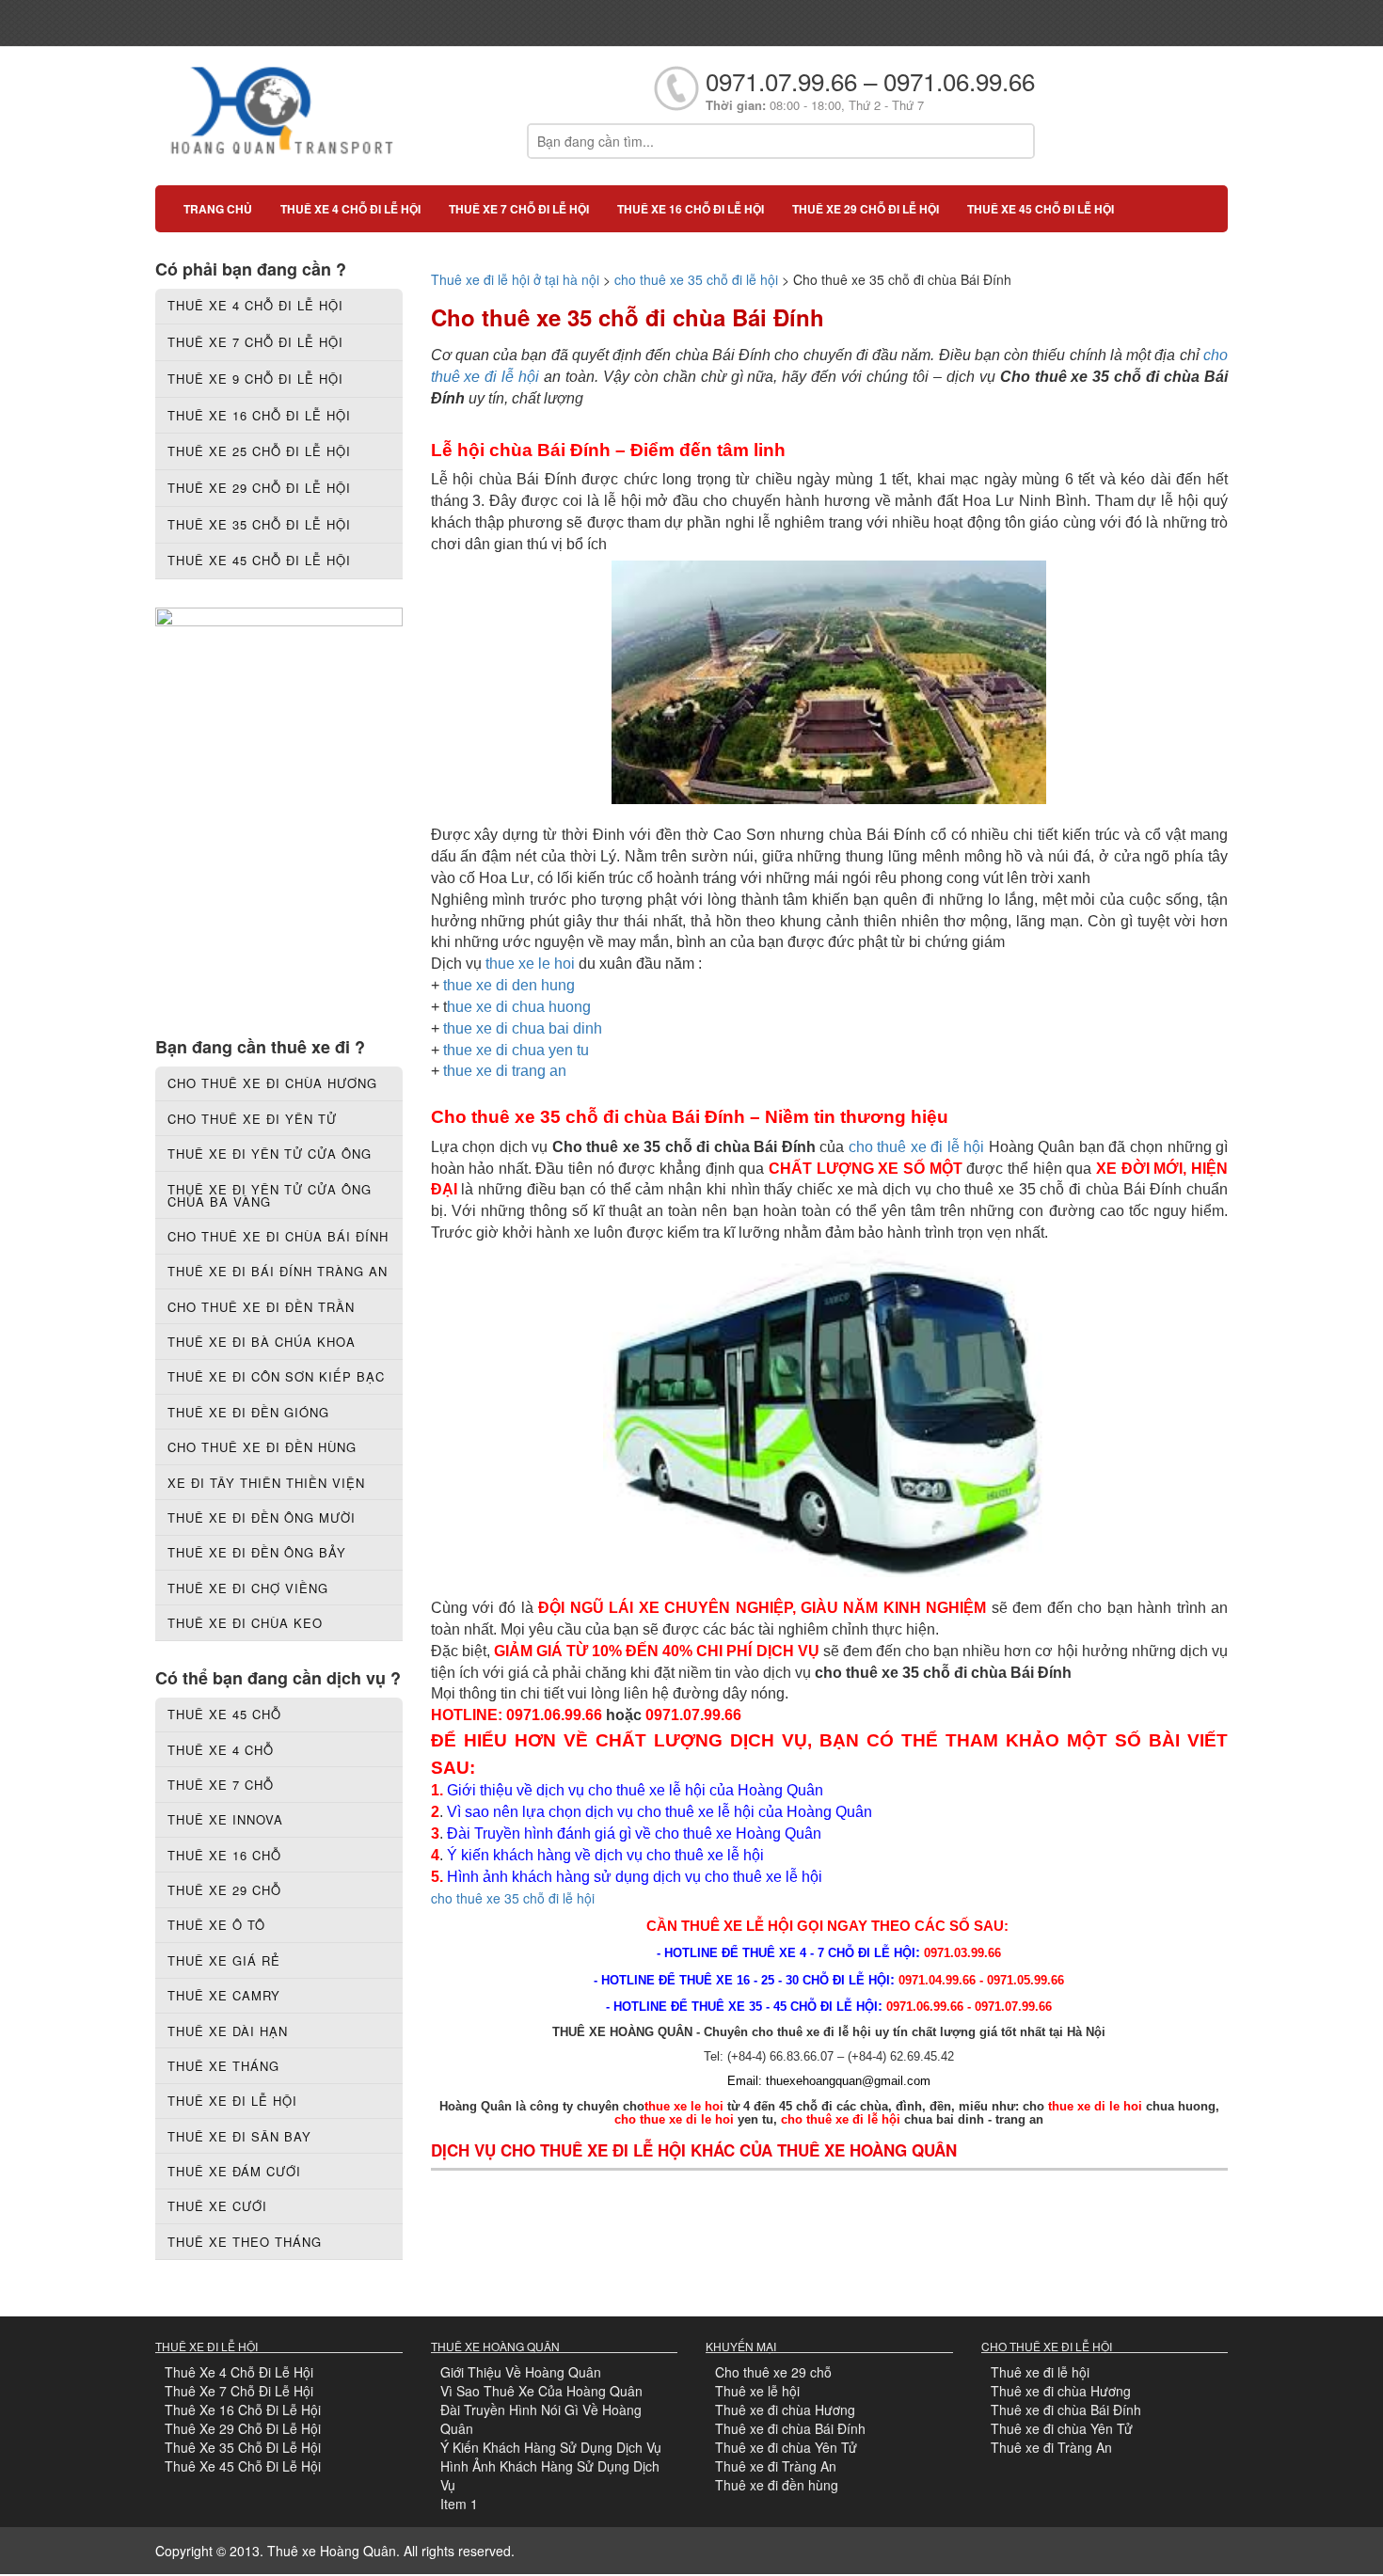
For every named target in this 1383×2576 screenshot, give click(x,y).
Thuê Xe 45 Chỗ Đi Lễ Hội (243, 2466)
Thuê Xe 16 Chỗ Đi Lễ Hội (243, 2410)
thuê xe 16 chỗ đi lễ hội (691, 209)
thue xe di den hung (509, 985)
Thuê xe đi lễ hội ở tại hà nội (515, 279)
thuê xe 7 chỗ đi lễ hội (519, 209)
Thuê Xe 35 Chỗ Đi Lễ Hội (243, 2447)
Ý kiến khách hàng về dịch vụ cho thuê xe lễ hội (607, 1855)
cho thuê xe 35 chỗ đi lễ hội (696, 279)
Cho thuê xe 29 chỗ (773, 2372)
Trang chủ (218, 209)
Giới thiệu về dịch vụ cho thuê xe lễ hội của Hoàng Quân (635, 1790)
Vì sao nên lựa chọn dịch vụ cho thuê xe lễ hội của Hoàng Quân (660, 1812)
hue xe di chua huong (519, 1007)
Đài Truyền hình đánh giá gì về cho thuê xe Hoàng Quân (634, 1833)
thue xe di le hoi (1095, 2106)
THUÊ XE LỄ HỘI (737, 1926)
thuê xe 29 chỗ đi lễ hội (866, 209)
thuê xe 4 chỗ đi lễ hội (350, 209)
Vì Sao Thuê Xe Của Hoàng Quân (541, 2391)
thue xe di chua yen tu (516, 1050)
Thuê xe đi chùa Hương (785, 2410)
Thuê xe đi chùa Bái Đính (790, 2428)
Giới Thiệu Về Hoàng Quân (521, 2372)
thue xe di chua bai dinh (523, 1028)
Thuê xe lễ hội (757, 2391)
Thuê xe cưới (217, 2206)
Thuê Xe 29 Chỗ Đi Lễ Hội (243, 2428)
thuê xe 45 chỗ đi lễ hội (1041, 209)
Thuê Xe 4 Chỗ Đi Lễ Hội (239, 2372)
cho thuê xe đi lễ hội (919, 1147)
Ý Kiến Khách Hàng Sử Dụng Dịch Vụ (551, 2447)
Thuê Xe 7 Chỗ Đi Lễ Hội (239, 2391)
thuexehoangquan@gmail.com (848, 2081)
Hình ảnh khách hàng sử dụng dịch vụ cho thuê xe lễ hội (635, 1877)
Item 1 (459, 2504)
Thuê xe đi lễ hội (1040, 2372)
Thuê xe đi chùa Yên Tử (786, 2447)
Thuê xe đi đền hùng (777, 2485)
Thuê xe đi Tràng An (776, 2466)
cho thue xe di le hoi (674, 2119)
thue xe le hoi (530, 964)
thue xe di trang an (505, 1071)
